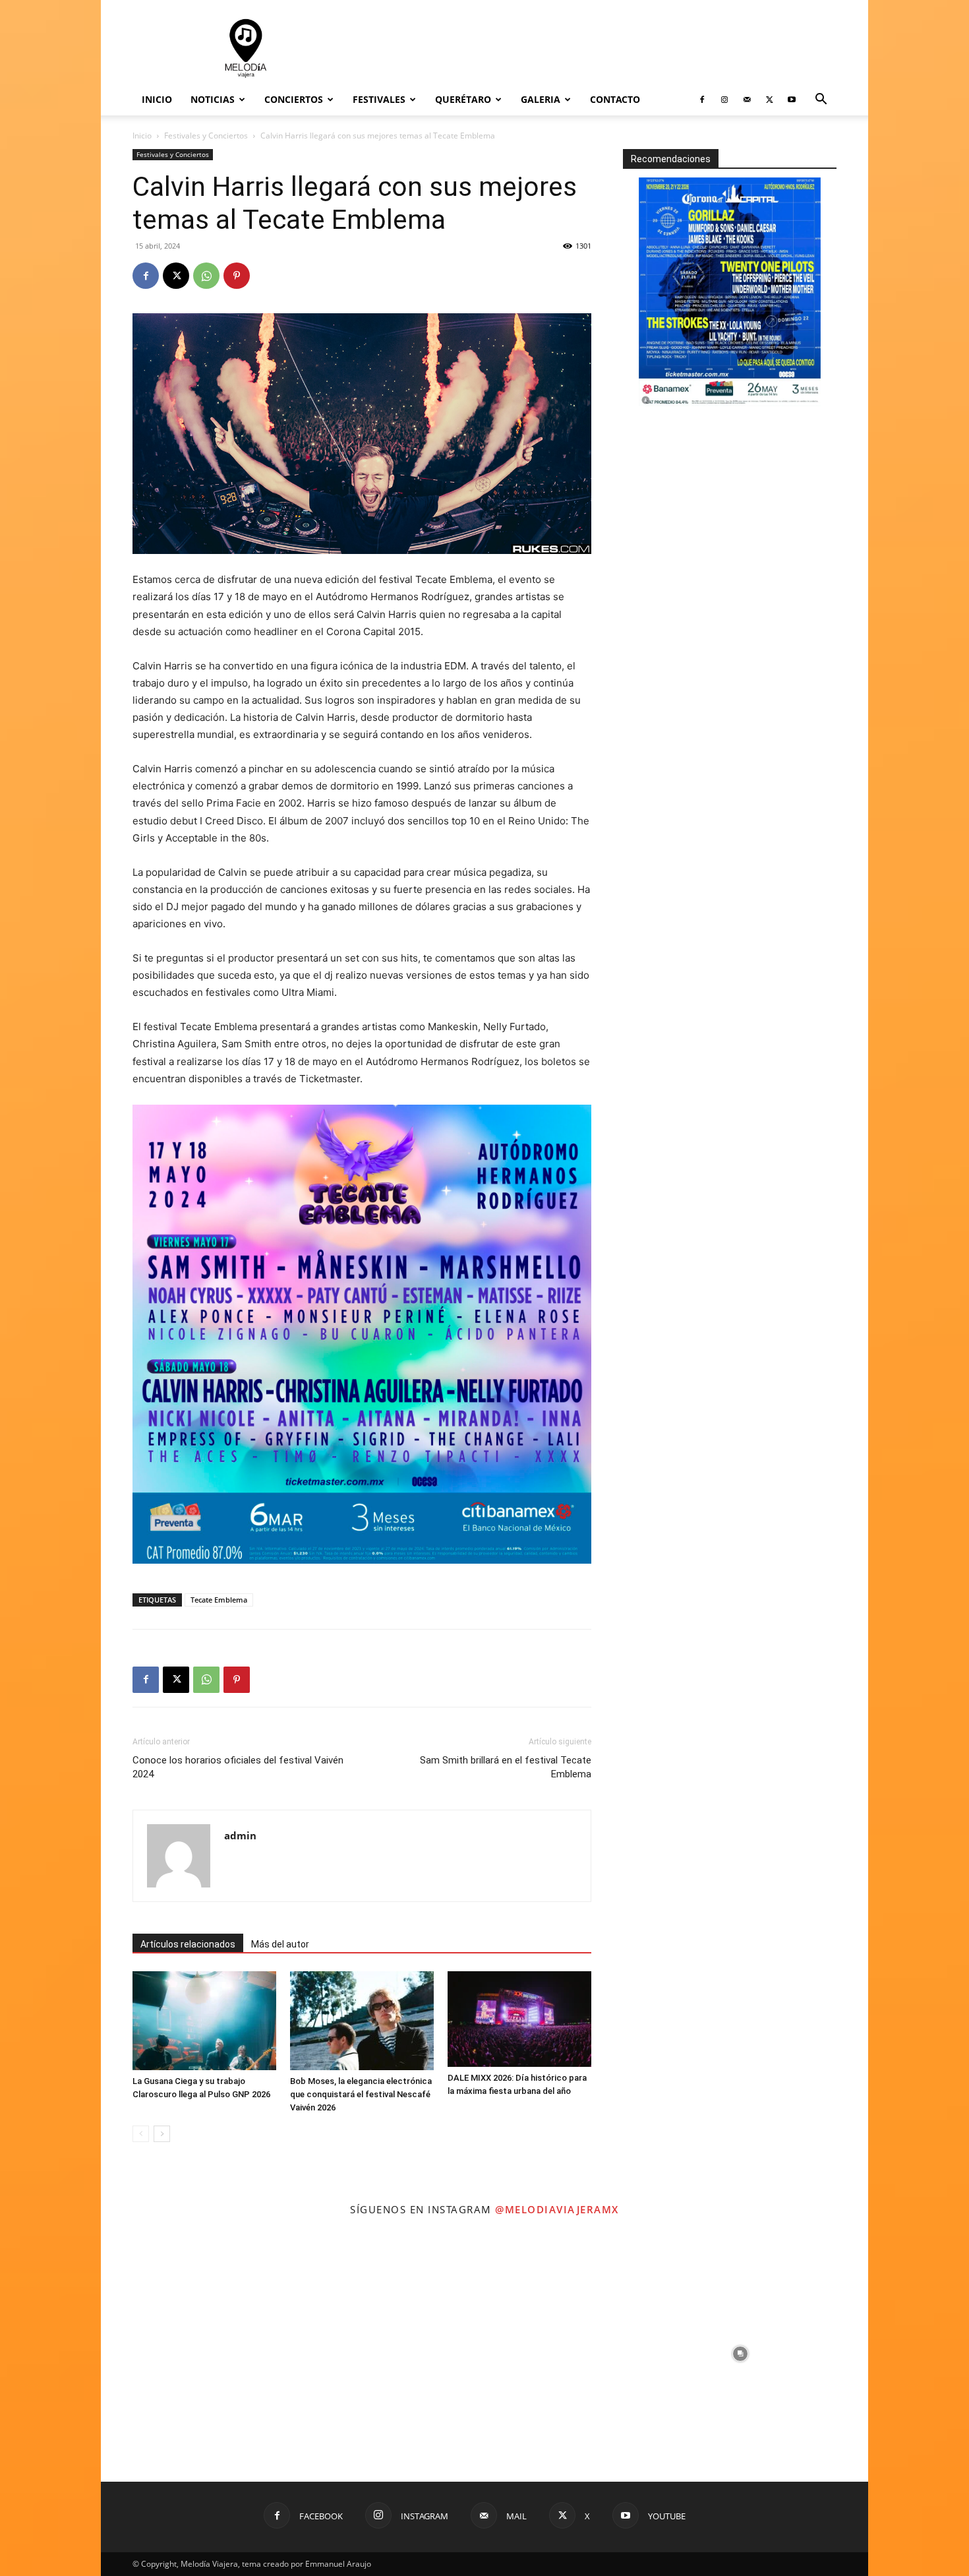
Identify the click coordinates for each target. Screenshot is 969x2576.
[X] (769, 100)
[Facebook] (702, 100)
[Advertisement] (597, 48)
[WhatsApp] (206, 276)
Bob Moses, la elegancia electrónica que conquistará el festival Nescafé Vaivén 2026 (361, 2094)
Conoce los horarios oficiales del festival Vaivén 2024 (238, 1767)
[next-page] (162, 2134)
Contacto (615, 99)
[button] (821, 101)
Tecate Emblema (219, 1600)
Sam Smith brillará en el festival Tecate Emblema (506, 1767)
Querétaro (463, 99)
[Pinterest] (237, 276)
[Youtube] (792, 100)
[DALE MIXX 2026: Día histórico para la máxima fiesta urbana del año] (519, 2019)
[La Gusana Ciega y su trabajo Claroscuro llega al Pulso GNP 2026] (204, 2021)
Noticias (213, 99)
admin (240, 1835)
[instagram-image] (229, 2354)
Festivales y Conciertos (206, 136)
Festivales (379, 99)
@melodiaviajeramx (557, 2209)
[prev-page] (141, 2134)
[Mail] (747, 100)
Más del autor (280, 1944)
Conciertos (294, 99)
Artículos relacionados (188, 1944)
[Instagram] (724, 100)
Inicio (157, 99)
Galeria (541, 99)
